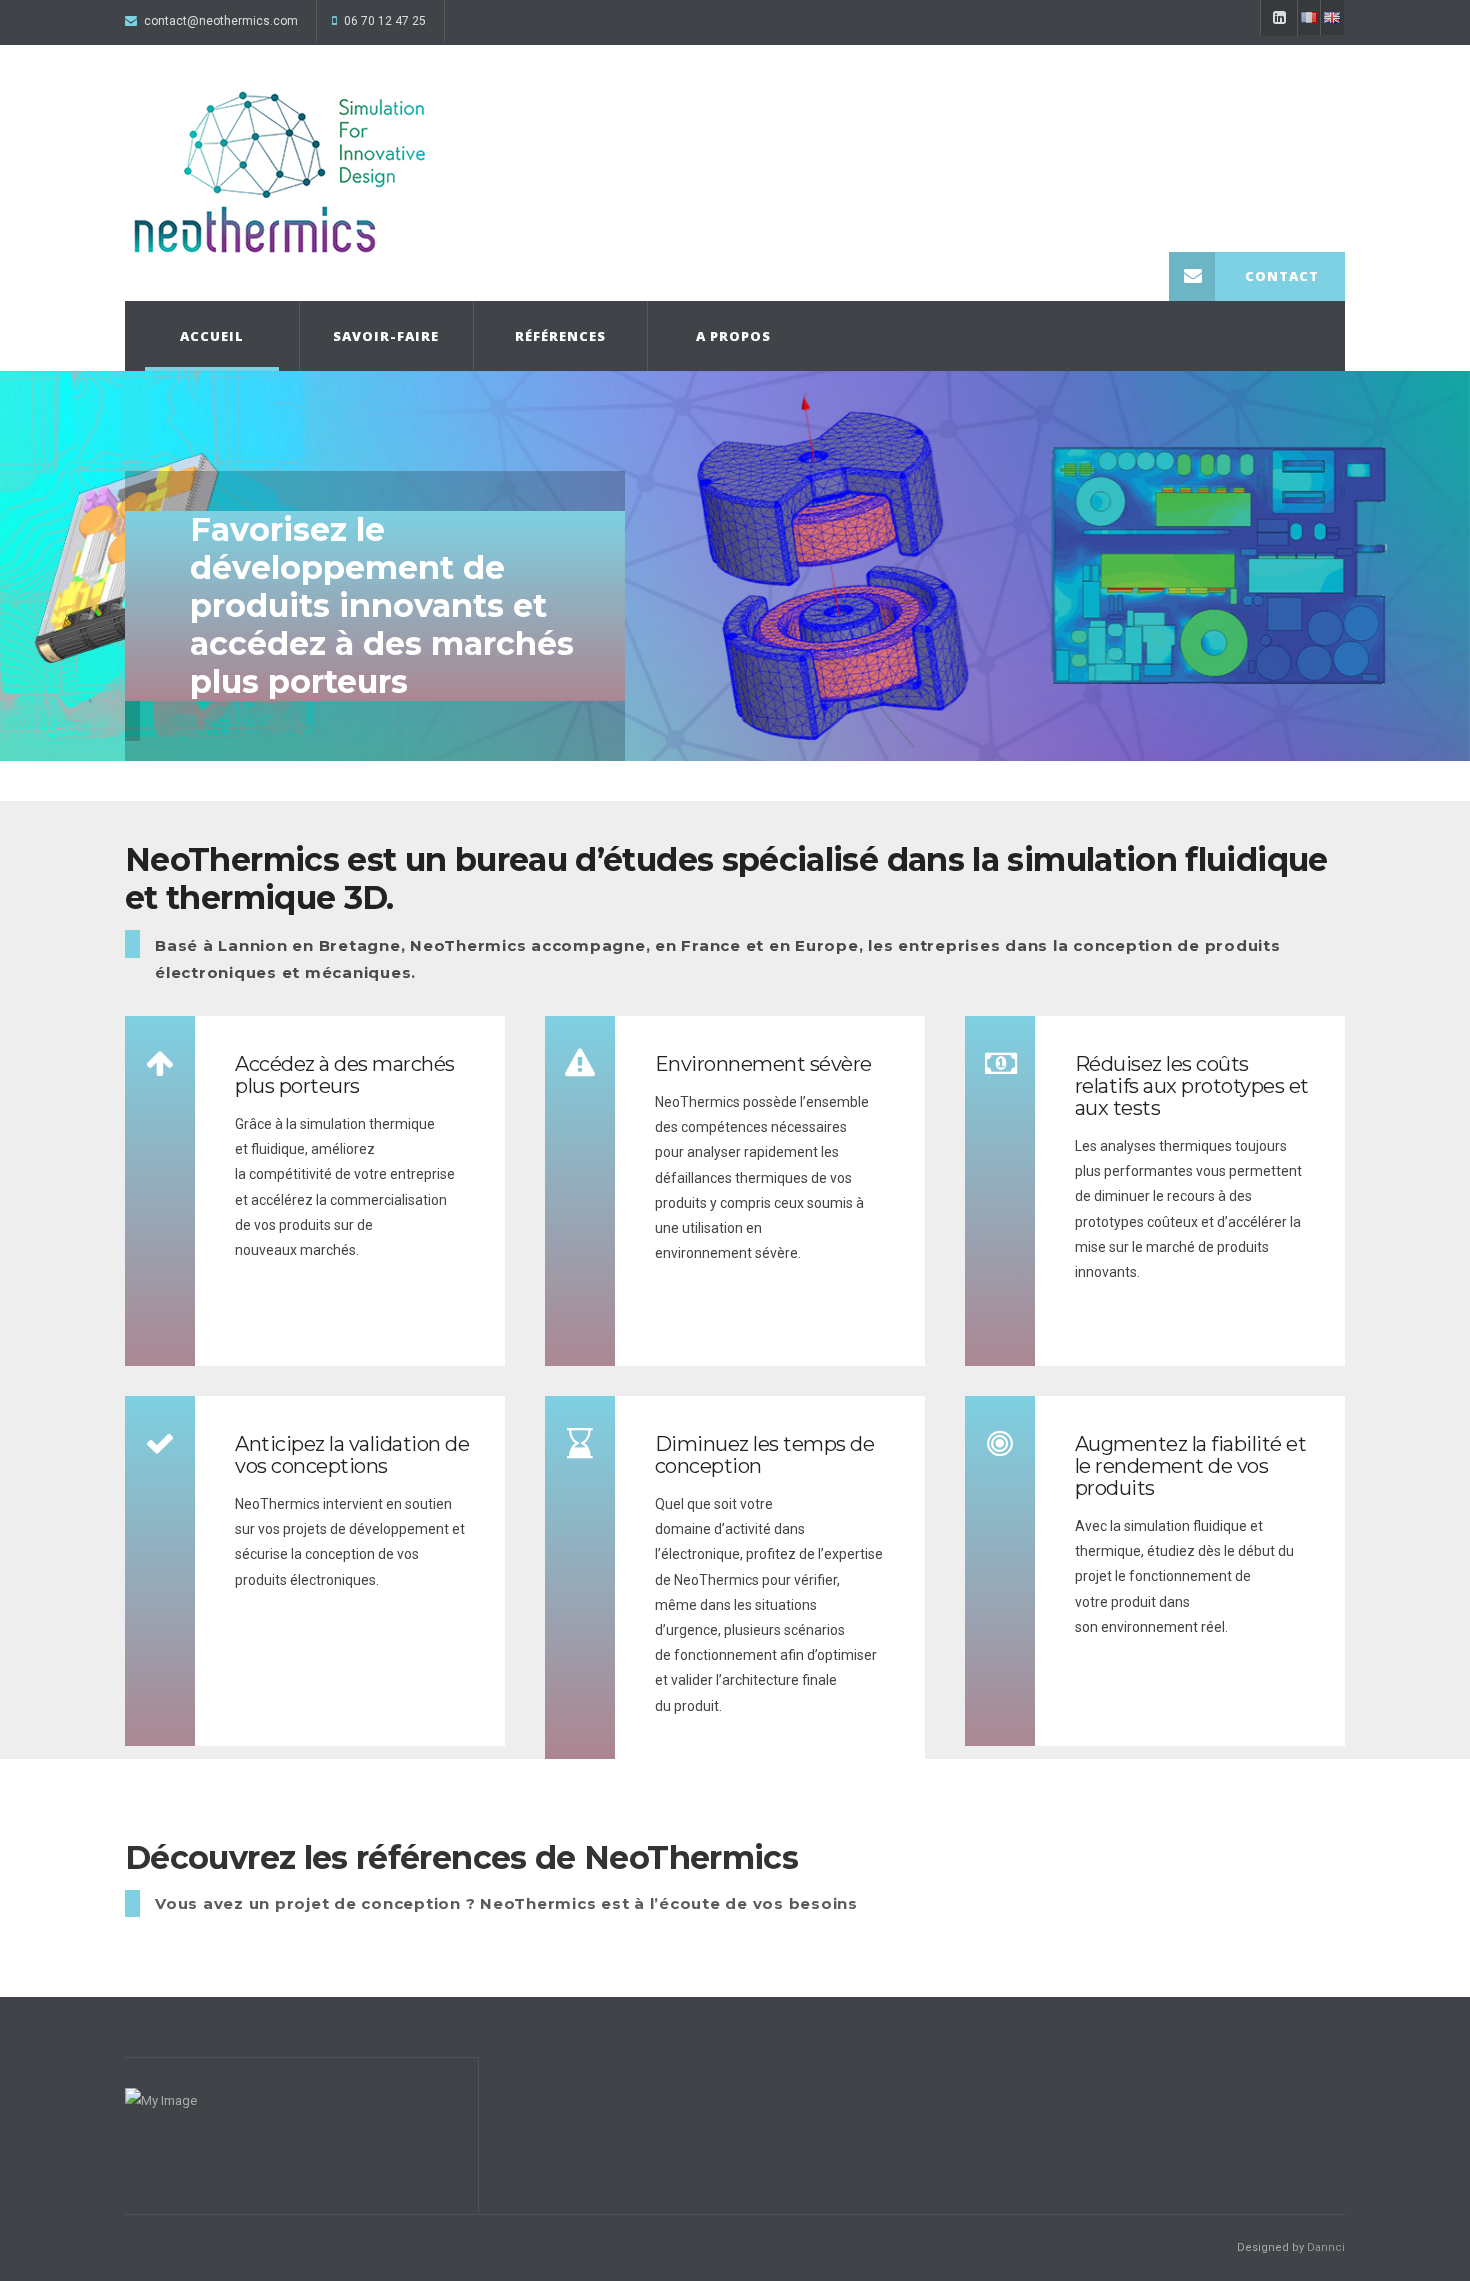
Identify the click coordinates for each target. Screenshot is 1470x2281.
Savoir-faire (386, 336)
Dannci (1326, 2247)
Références (560, 336)
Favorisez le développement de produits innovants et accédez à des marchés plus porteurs (382, 605)
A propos (733, 336)
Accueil (212, 336)
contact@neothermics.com (221, 21)
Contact (1282, 276)
